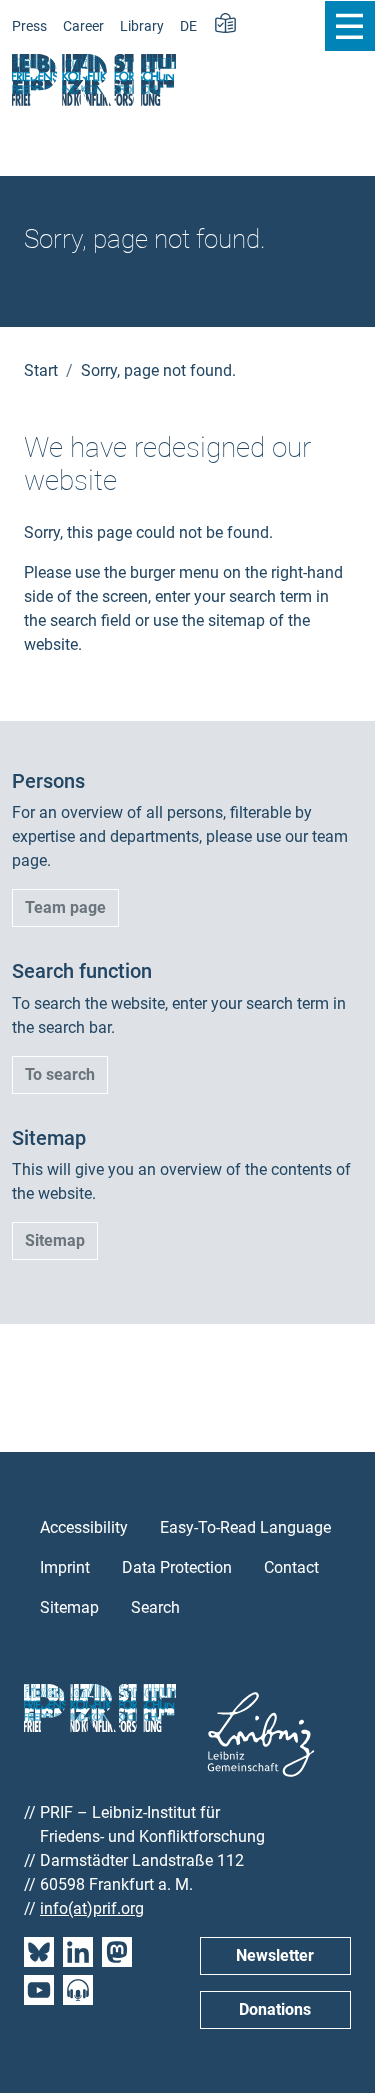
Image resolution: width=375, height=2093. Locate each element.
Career (83, 26)
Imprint (65, 1567)
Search (155, 1607)
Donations (275, 2009)
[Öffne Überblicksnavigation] (349, 26)
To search (60, 1074)
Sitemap (55, 1240)
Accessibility (84, 1527)
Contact (291, 1567)
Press (29, 26)
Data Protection (177, 1567)
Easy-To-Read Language (245, 1527)
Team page (65, 907)
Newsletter (275, 1955)
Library (142, 26)
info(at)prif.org (92, 1908)
